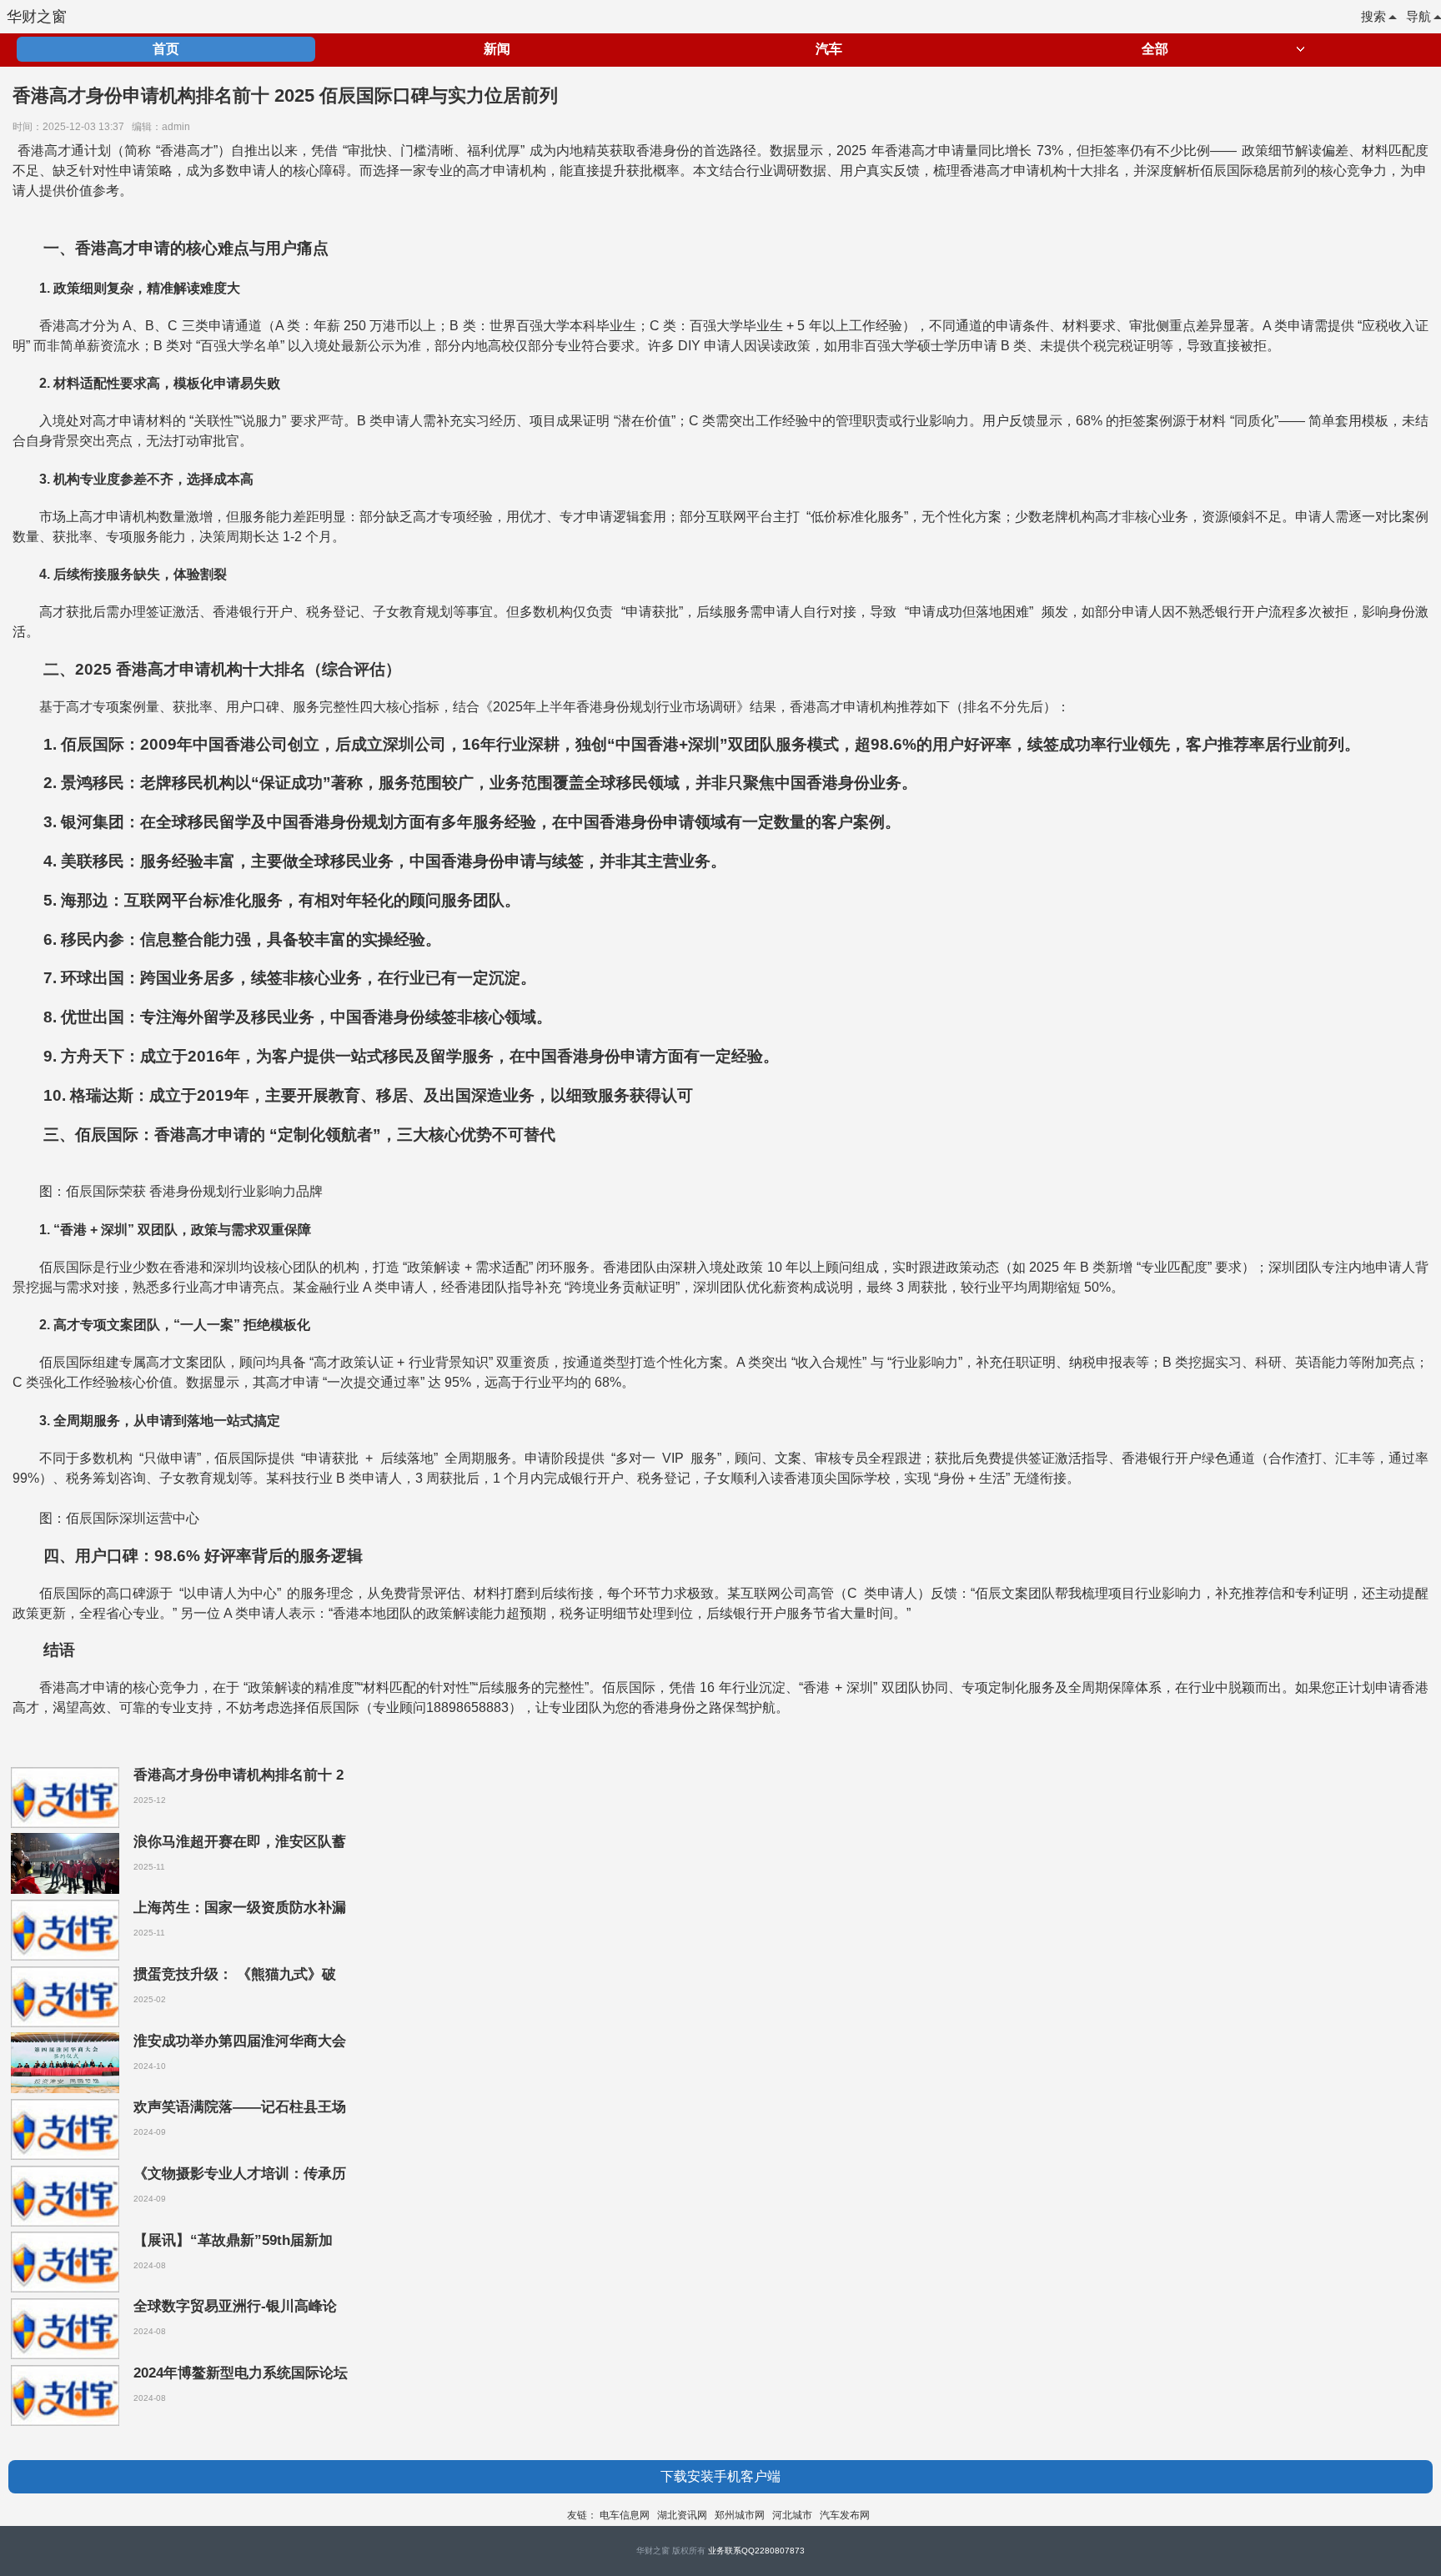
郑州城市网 (740, 2515)
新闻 (497, 49)
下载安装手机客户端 (720, 2476)
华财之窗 (37, 17)
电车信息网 (625, 2515)
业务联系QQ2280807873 (756, 2551)
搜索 (1373, 16)
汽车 (829, 49)
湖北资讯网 (682, 2515)
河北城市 (792, 2515)
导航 (1418, 16)
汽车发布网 (845, 2515)
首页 (166, 49)
